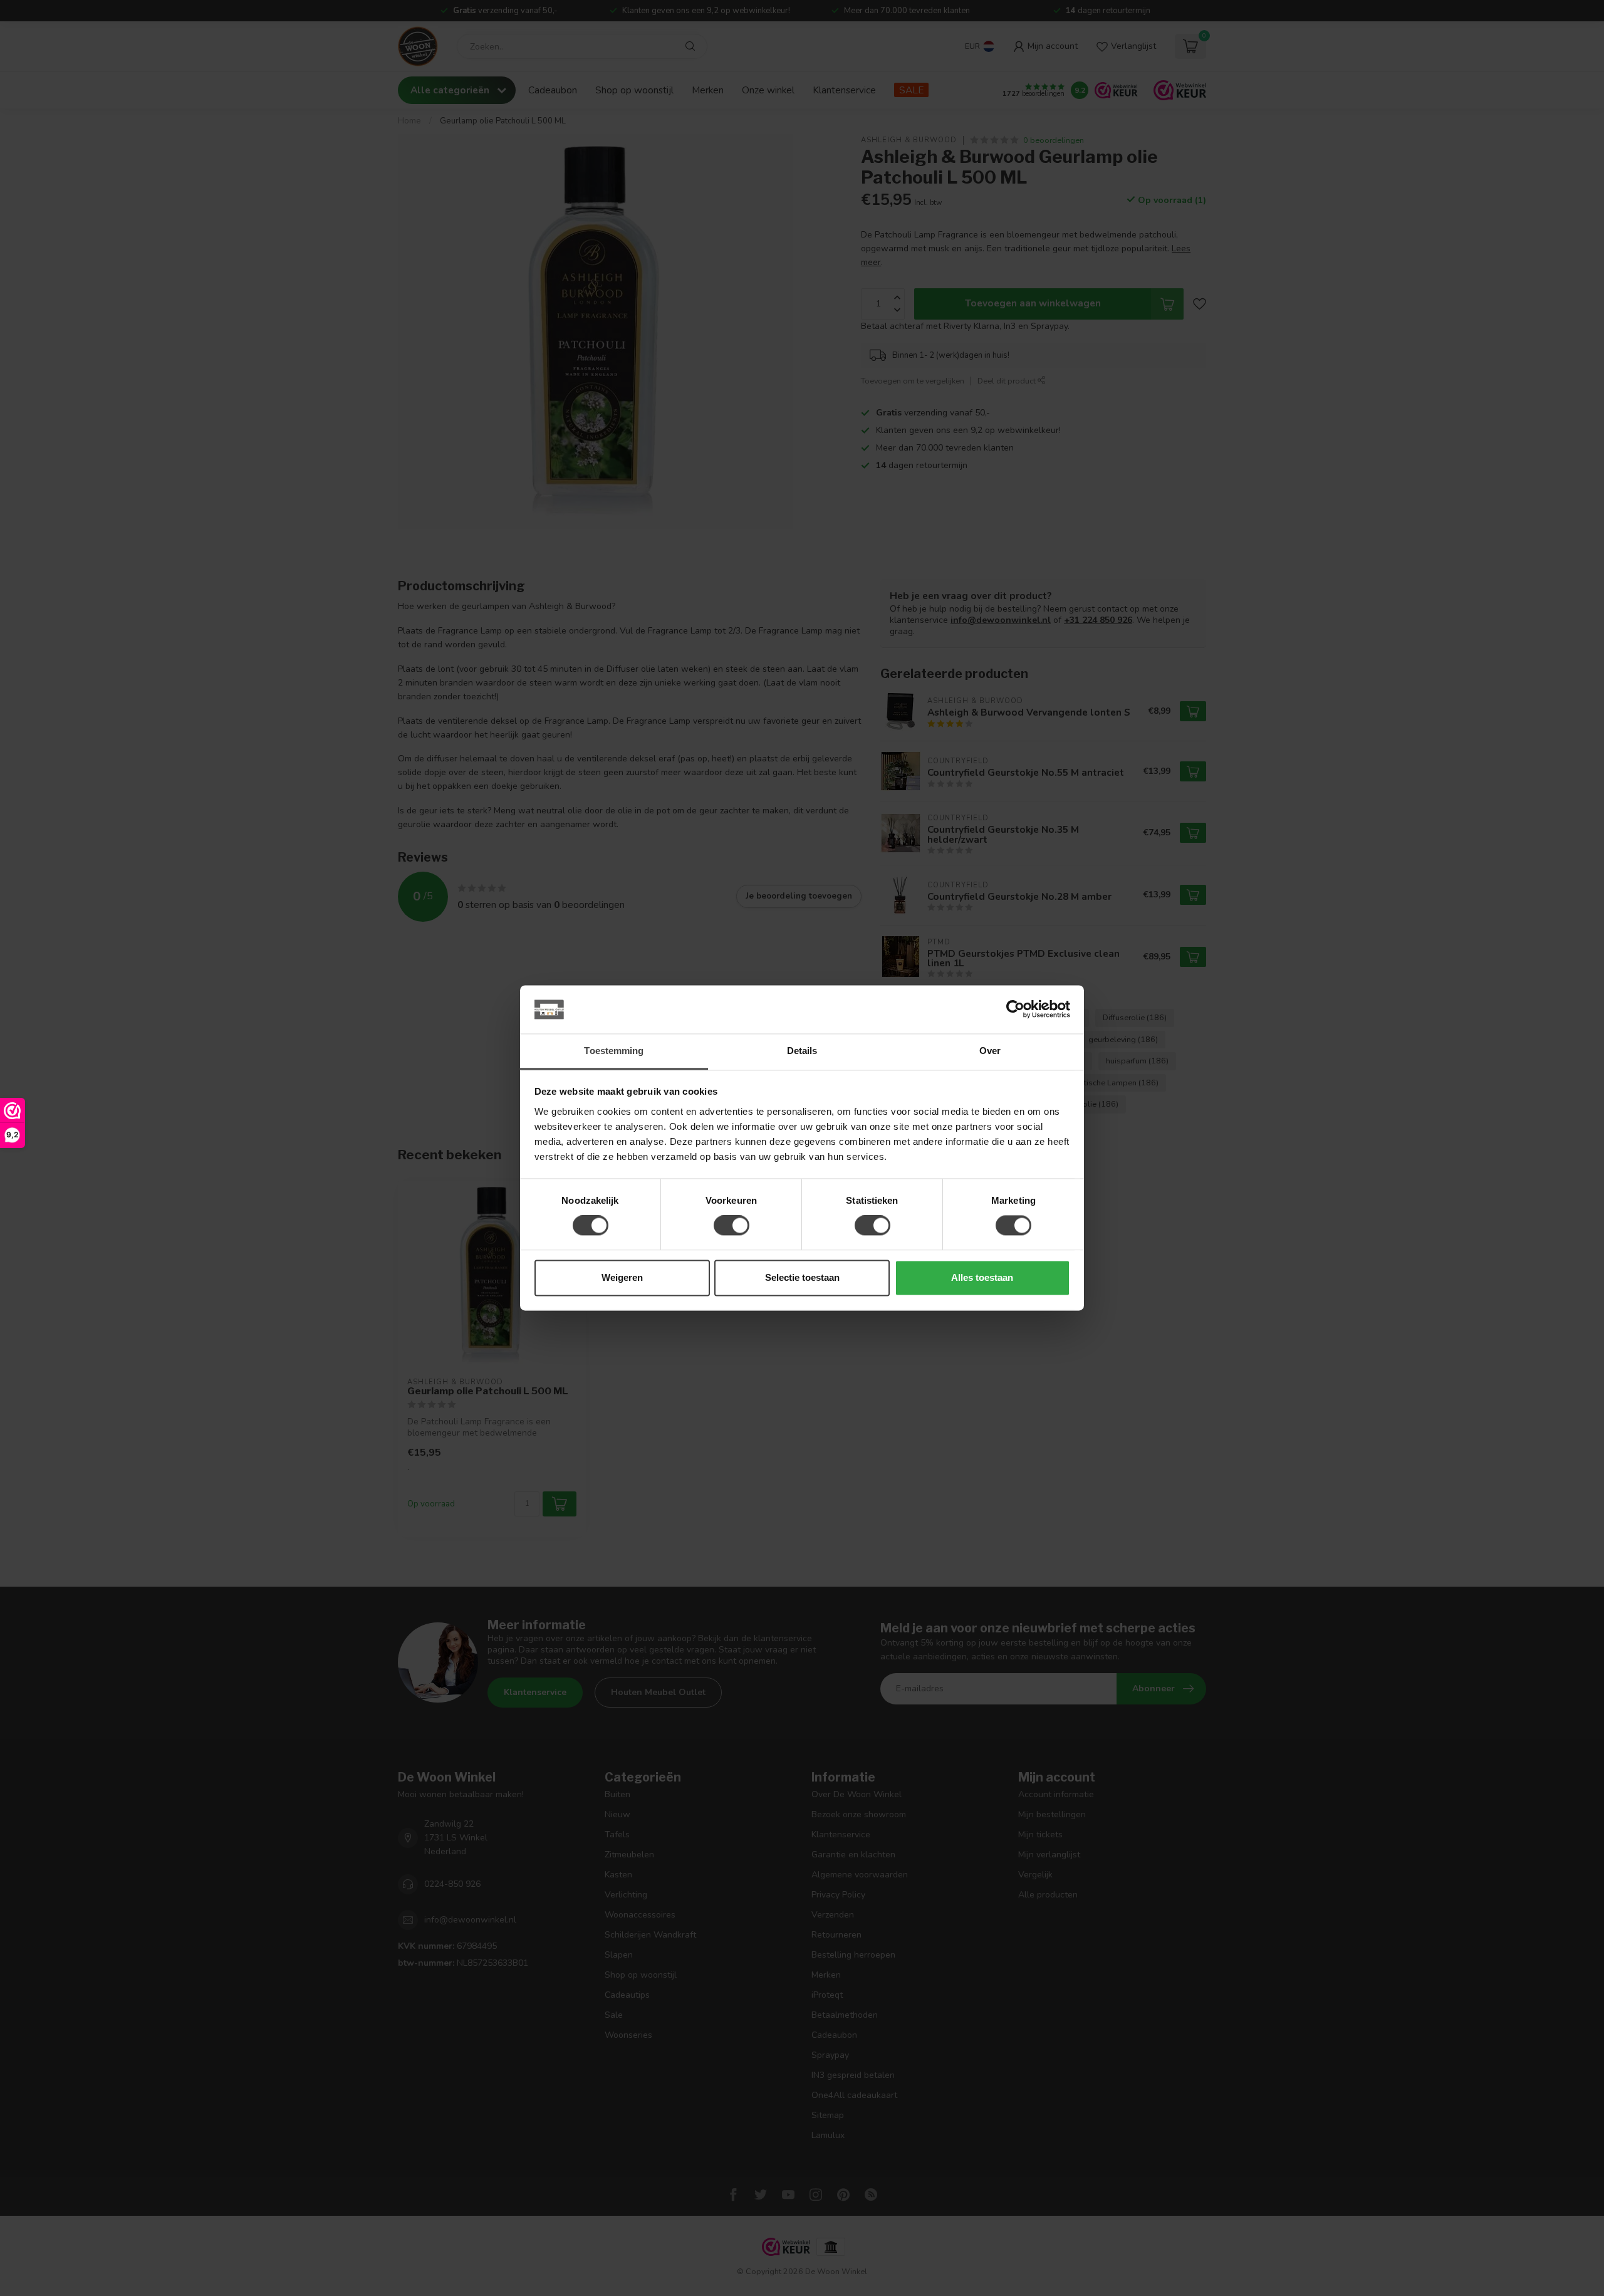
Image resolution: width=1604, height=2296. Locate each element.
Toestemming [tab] (614, 1051)
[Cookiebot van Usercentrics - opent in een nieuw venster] (1015, 1010)
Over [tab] (990, 1051)
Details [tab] (802, 1051)
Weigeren (622, 1277)
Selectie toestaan (802, 1277)
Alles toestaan (982, 1277)
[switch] (732, 1226)
